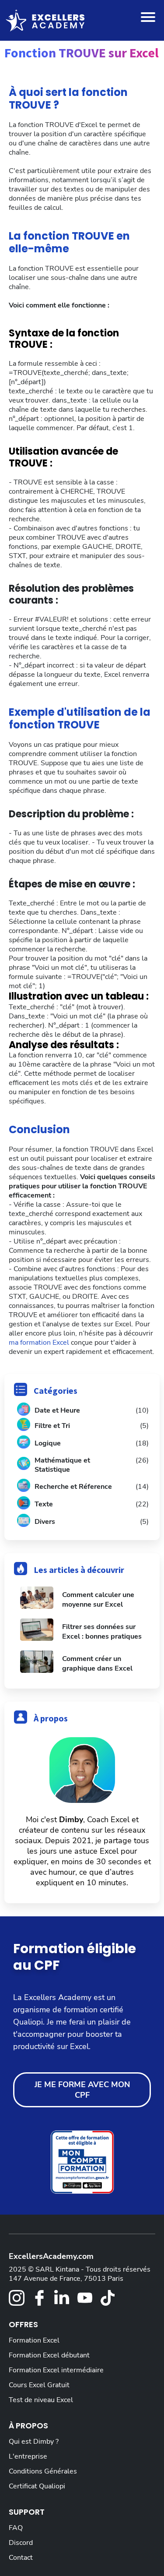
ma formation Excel (40, 1343)
